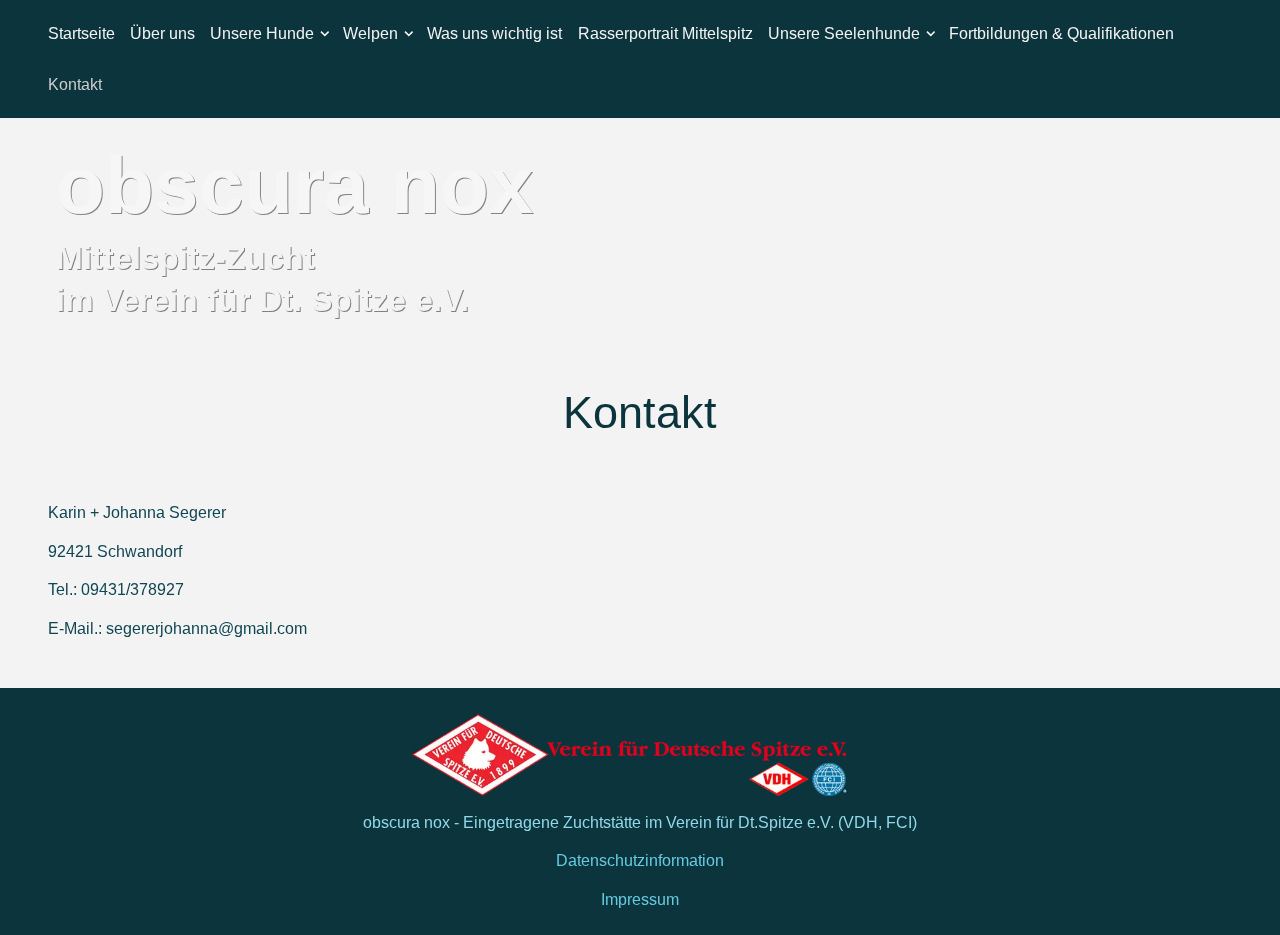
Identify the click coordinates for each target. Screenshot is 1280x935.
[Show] (325, 37)
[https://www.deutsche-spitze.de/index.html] (640, 754)
